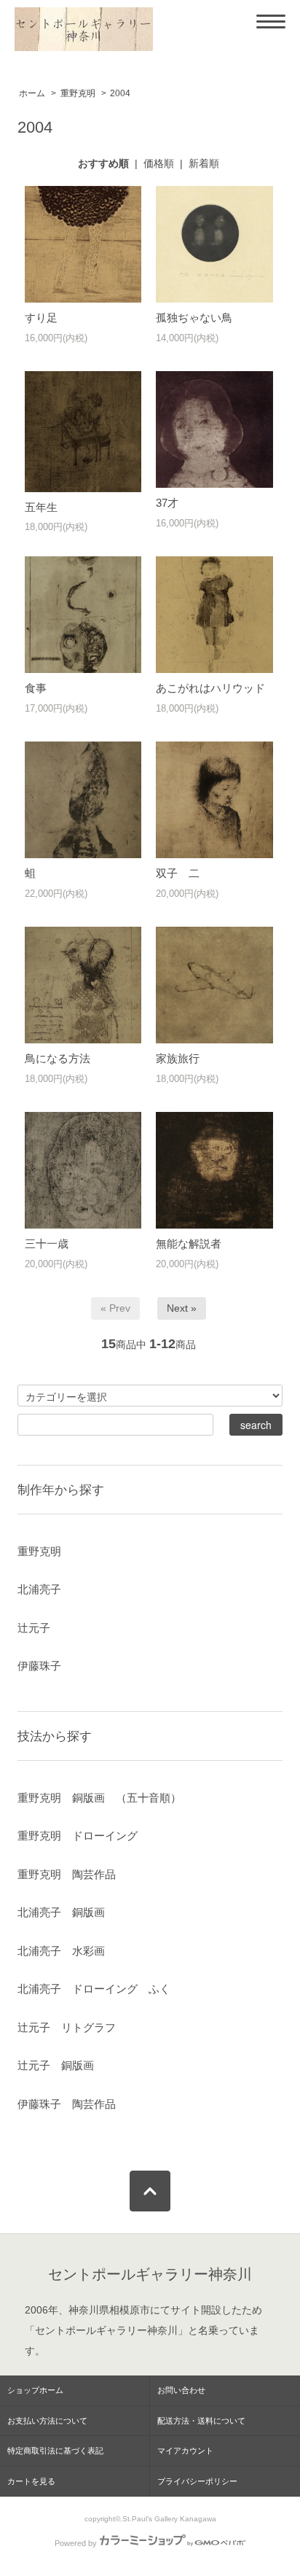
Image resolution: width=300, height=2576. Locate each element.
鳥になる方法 (58, 1058)
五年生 (41, 507)
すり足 (41, 318)
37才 (167, 503)
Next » (182, 1308)
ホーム (32, 93)
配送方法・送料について (201, 2421)
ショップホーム (35, 2390)
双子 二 (178, 873)
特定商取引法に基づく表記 (55, 2451)
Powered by (76, 2543)
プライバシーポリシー (197, 2481)
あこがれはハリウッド (210, 688)
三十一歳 (47, 1244)
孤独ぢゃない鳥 (194, 318)
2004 (120, 93)
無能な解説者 (189, 1244)
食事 (36, 688)
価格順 (159, 163)
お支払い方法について (47, 2421)
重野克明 (78, 93)
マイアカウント (185, 2451)
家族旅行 (178, 1058)
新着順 (204, 163)
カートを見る (31, 2481)
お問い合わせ (181, 2390)
